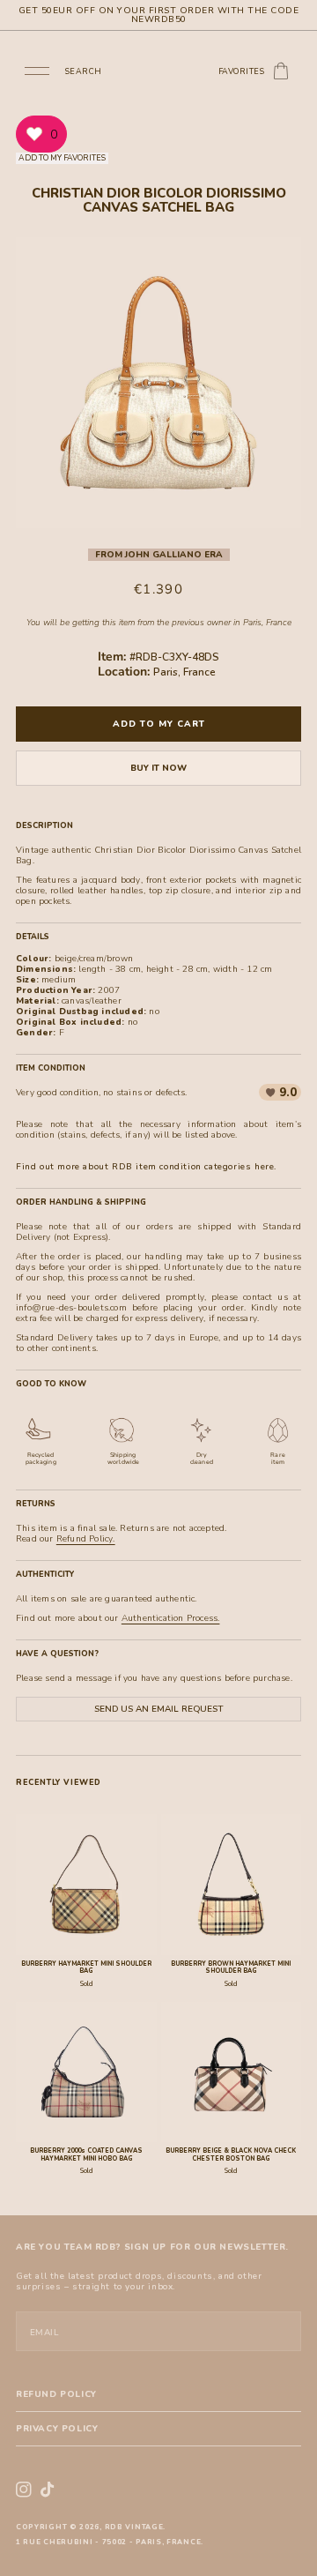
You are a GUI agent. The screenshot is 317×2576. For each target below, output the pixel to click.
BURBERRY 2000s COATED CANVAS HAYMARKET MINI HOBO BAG (86, 2154)
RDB (114, 2527)
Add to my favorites (62, 158)
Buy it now (158, 768)
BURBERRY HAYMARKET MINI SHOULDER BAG (86, 1967)
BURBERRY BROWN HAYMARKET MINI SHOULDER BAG (231, 1967)
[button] (37, 70)
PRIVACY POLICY (57, 2429)
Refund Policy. (86, 1539)
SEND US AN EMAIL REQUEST (158, 1709)
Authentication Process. (171, 1618)
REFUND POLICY (56, 2394)
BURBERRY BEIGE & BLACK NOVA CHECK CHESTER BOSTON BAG (231, 2154)
